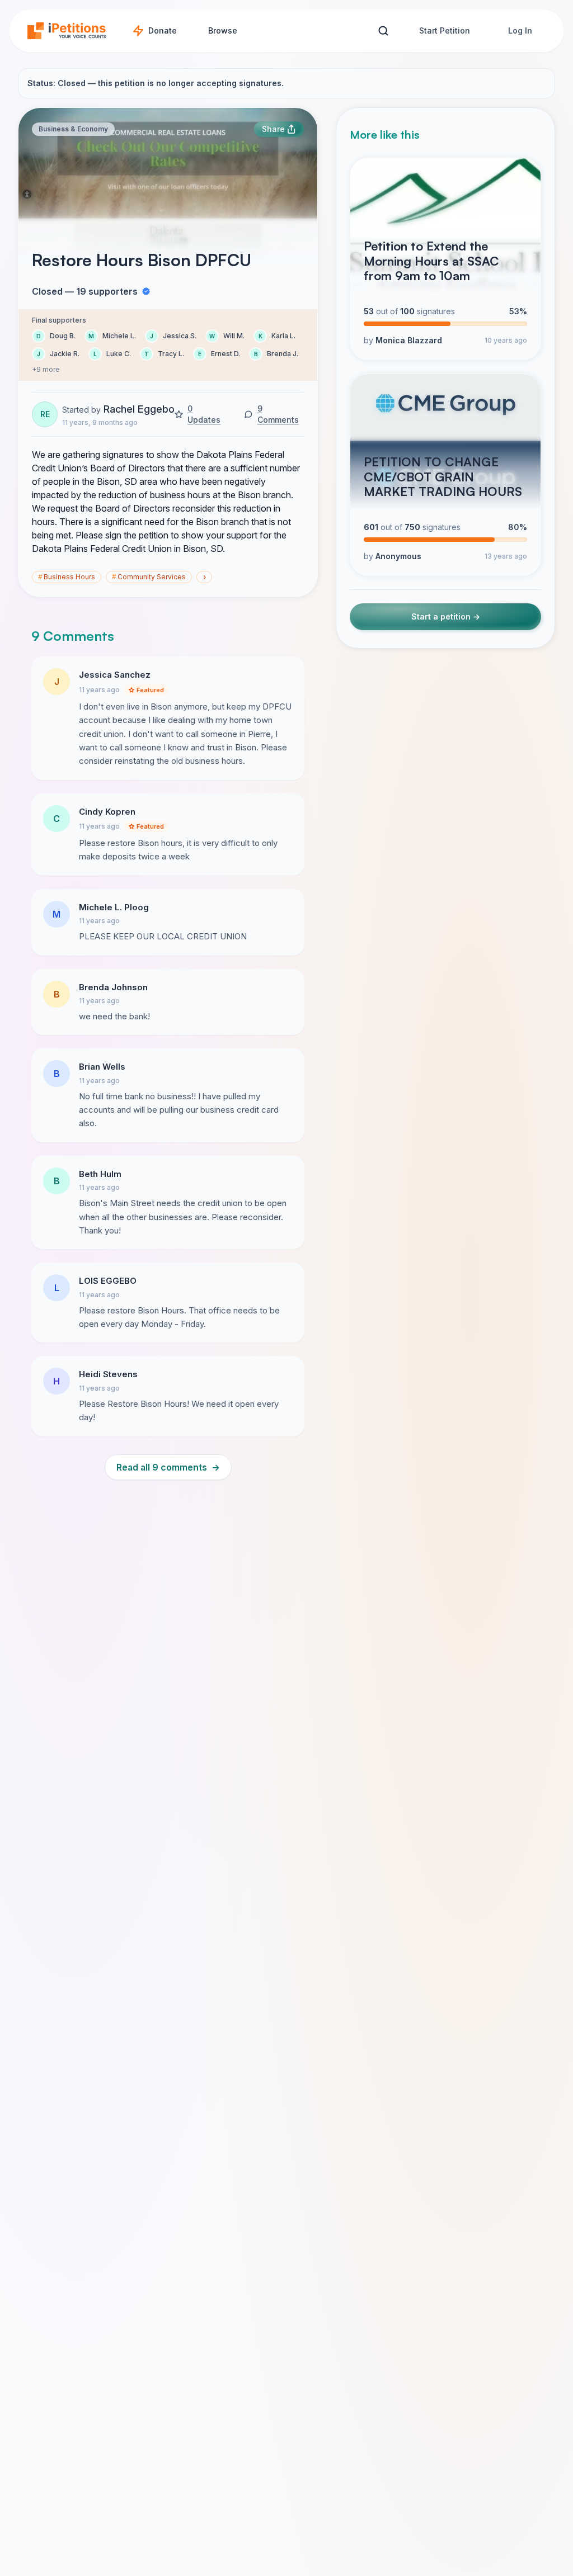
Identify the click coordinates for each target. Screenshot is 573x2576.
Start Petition (445, 30)
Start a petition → (446, 616)
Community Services (149, 577)
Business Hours (67, 577)
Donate (163, 30)
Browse (223, 30)
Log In (520, 30)
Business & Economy (73, 129)
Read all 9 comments (168, 1467)
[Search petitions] (383, 31)
